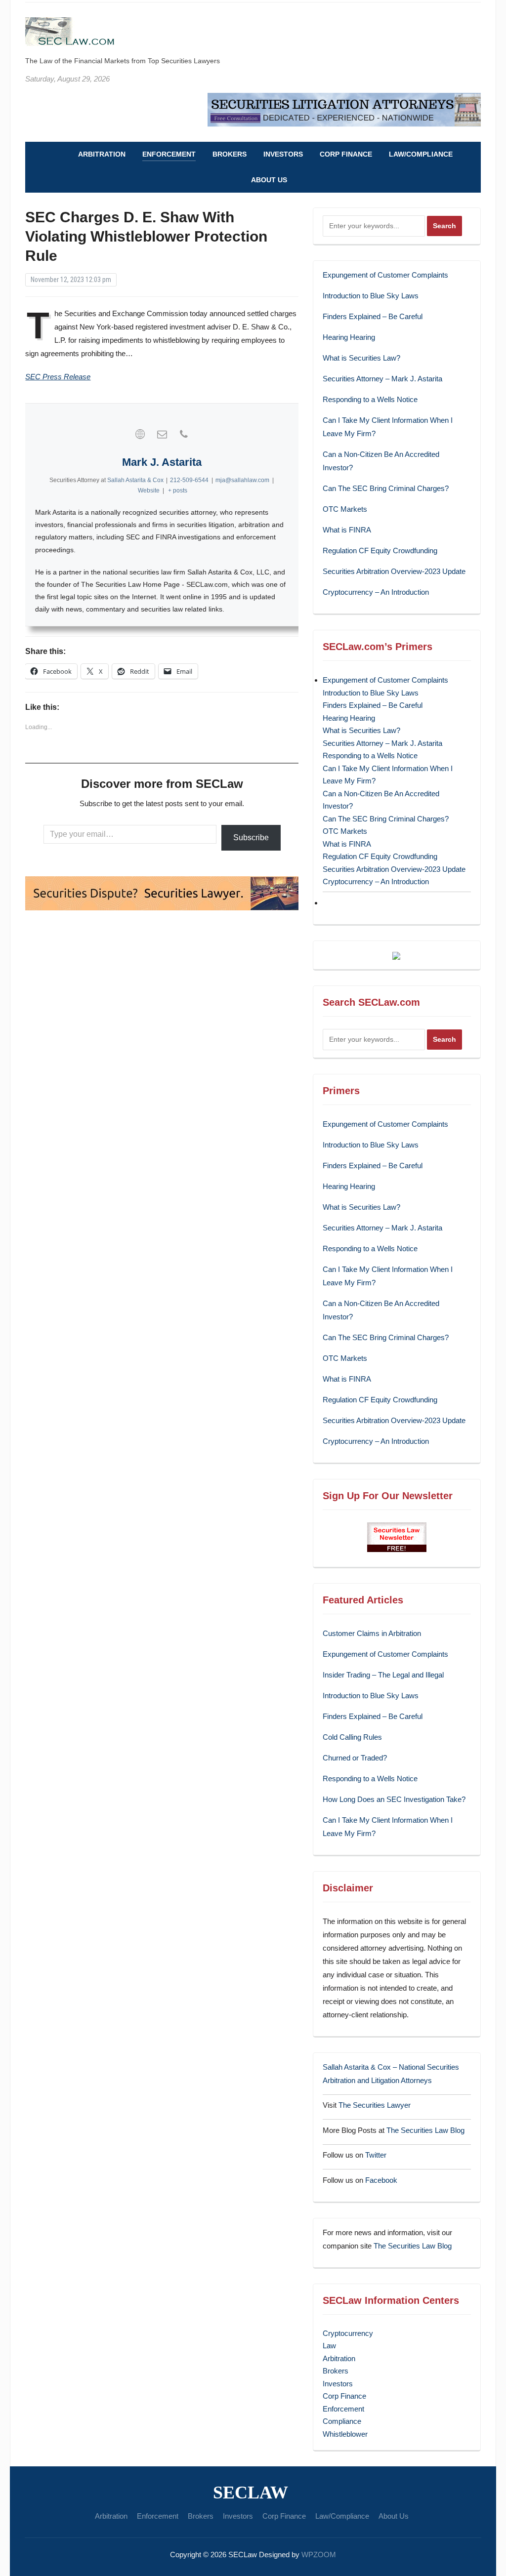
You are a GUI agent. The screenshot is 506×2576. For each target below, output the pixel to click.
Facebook (381, 2180)
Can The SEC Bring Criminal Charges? (386, 488)
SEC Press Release (58, 377)
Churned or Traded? (355, 1758)
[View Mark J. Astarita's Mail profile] (162, 434)
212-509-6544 (189, 480)
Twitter (376, 2155)
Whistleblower (345, 2434)
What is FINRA (347, 530)
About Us (269, 180)
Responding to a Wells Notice (370, 399)
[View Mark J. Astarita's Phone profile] (184, 434)
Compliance (342, 2421)
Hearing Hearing (350, 337)
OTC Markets (345, 509)
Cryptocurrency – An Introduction (376, 592)
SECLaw (251, 2493)
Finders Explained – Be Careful (373, 316)
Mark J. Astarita (162, 462)
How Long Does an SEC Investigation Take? (394, 1799)
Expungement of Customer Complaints (385, 275)
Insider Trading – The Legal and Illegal (383, 1675)
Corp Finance (346, 154)
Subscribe (251, 838)
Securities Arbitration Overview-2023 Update (394, 571)
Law (329, 2346)
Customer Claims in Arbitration (372, 1633)
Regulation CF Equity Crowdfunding (380, 551)
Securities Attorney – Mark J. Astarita (382, 379)
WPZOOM (319, 2555)
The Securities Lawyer (375, 2105)
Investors (283, 154)
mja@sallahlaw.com (242, 480)
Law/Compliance (421, 154)
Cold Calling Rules (352, 1737)
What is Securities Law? (361, 358)
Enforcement (169, 154)
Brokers (230, 154)
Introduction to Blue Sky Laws (371, 296)
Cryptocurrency (348, 2333)
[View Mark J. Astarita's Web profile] (140, 434)
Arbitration (102, 154)
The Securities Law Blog (425, 2130)
